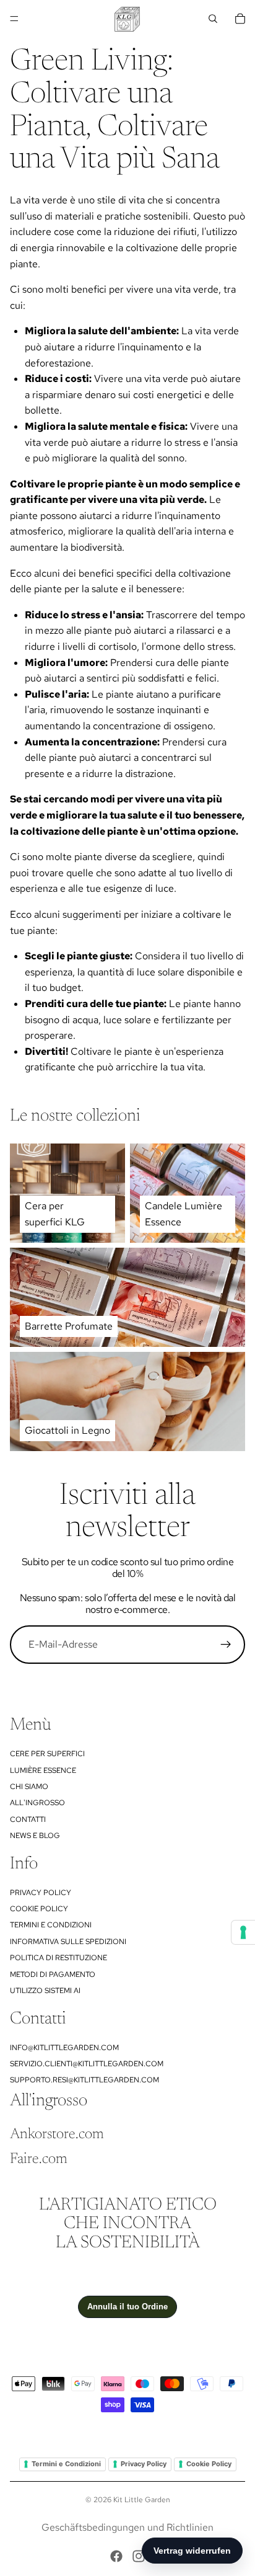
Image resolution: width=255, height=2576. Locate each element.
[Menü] (14, 19)
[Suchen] (213, 19)
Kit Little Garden (142, 2500)
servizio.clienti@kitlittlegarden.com (87, 2064)
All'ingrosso (37, 1803)
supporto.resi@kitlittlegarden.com (84, 2080)
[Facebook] (116, 2556)
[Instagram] (139, 2556)
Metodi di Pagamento (53, 1974)
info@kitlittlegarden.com (64, 2048)
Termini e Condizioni (51, 1925)
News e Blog (35, 1836)
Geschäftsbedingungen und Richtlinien (127, 2527)
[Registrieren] (226, 1645)
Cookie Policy (39, 1909)
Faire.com (39, 2159)
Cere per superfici (47, 1754)
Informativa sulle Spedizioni (68, 1942)
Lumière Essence (43, 1770)
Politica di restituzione (58, 1958)
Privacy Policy (41, 1893)
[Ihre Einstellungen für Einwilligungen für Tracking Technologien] (243, 1932)
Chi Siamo (29, 1787)
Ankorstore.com (57, 2134)
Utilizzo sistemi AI (45, 1991)
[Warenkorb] (240, 19)
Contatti (28, 1819)
